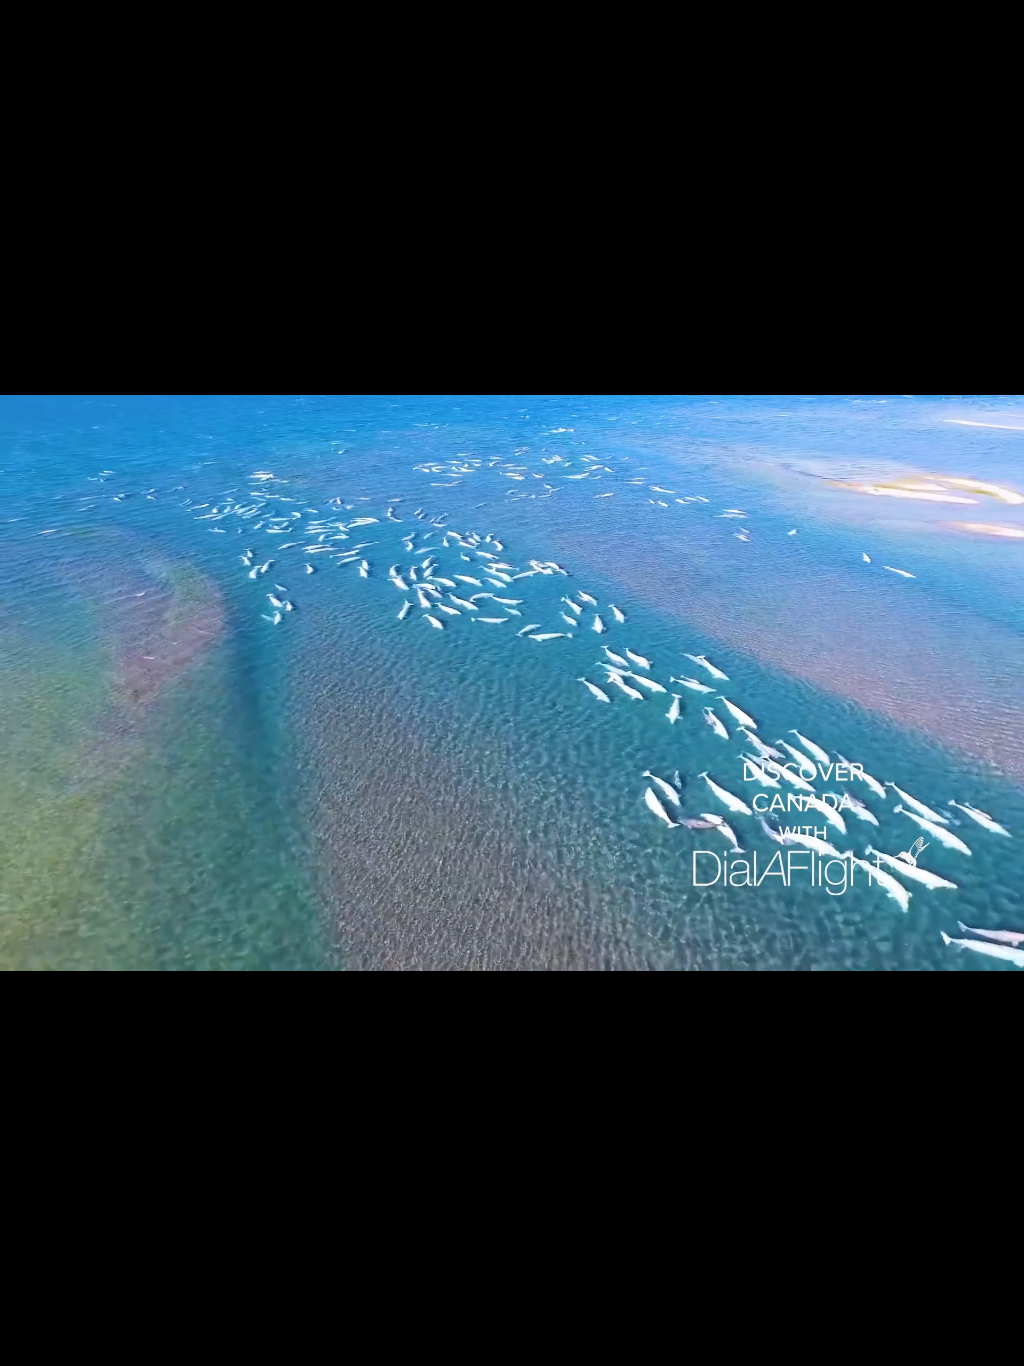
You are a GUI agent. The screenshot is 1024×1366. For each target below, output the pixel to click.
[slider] (461, 1344)
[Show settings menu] (946, 1344)
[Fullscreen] (998, 1344)
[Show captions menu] (842, 1344)
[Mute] (894, 1344)
